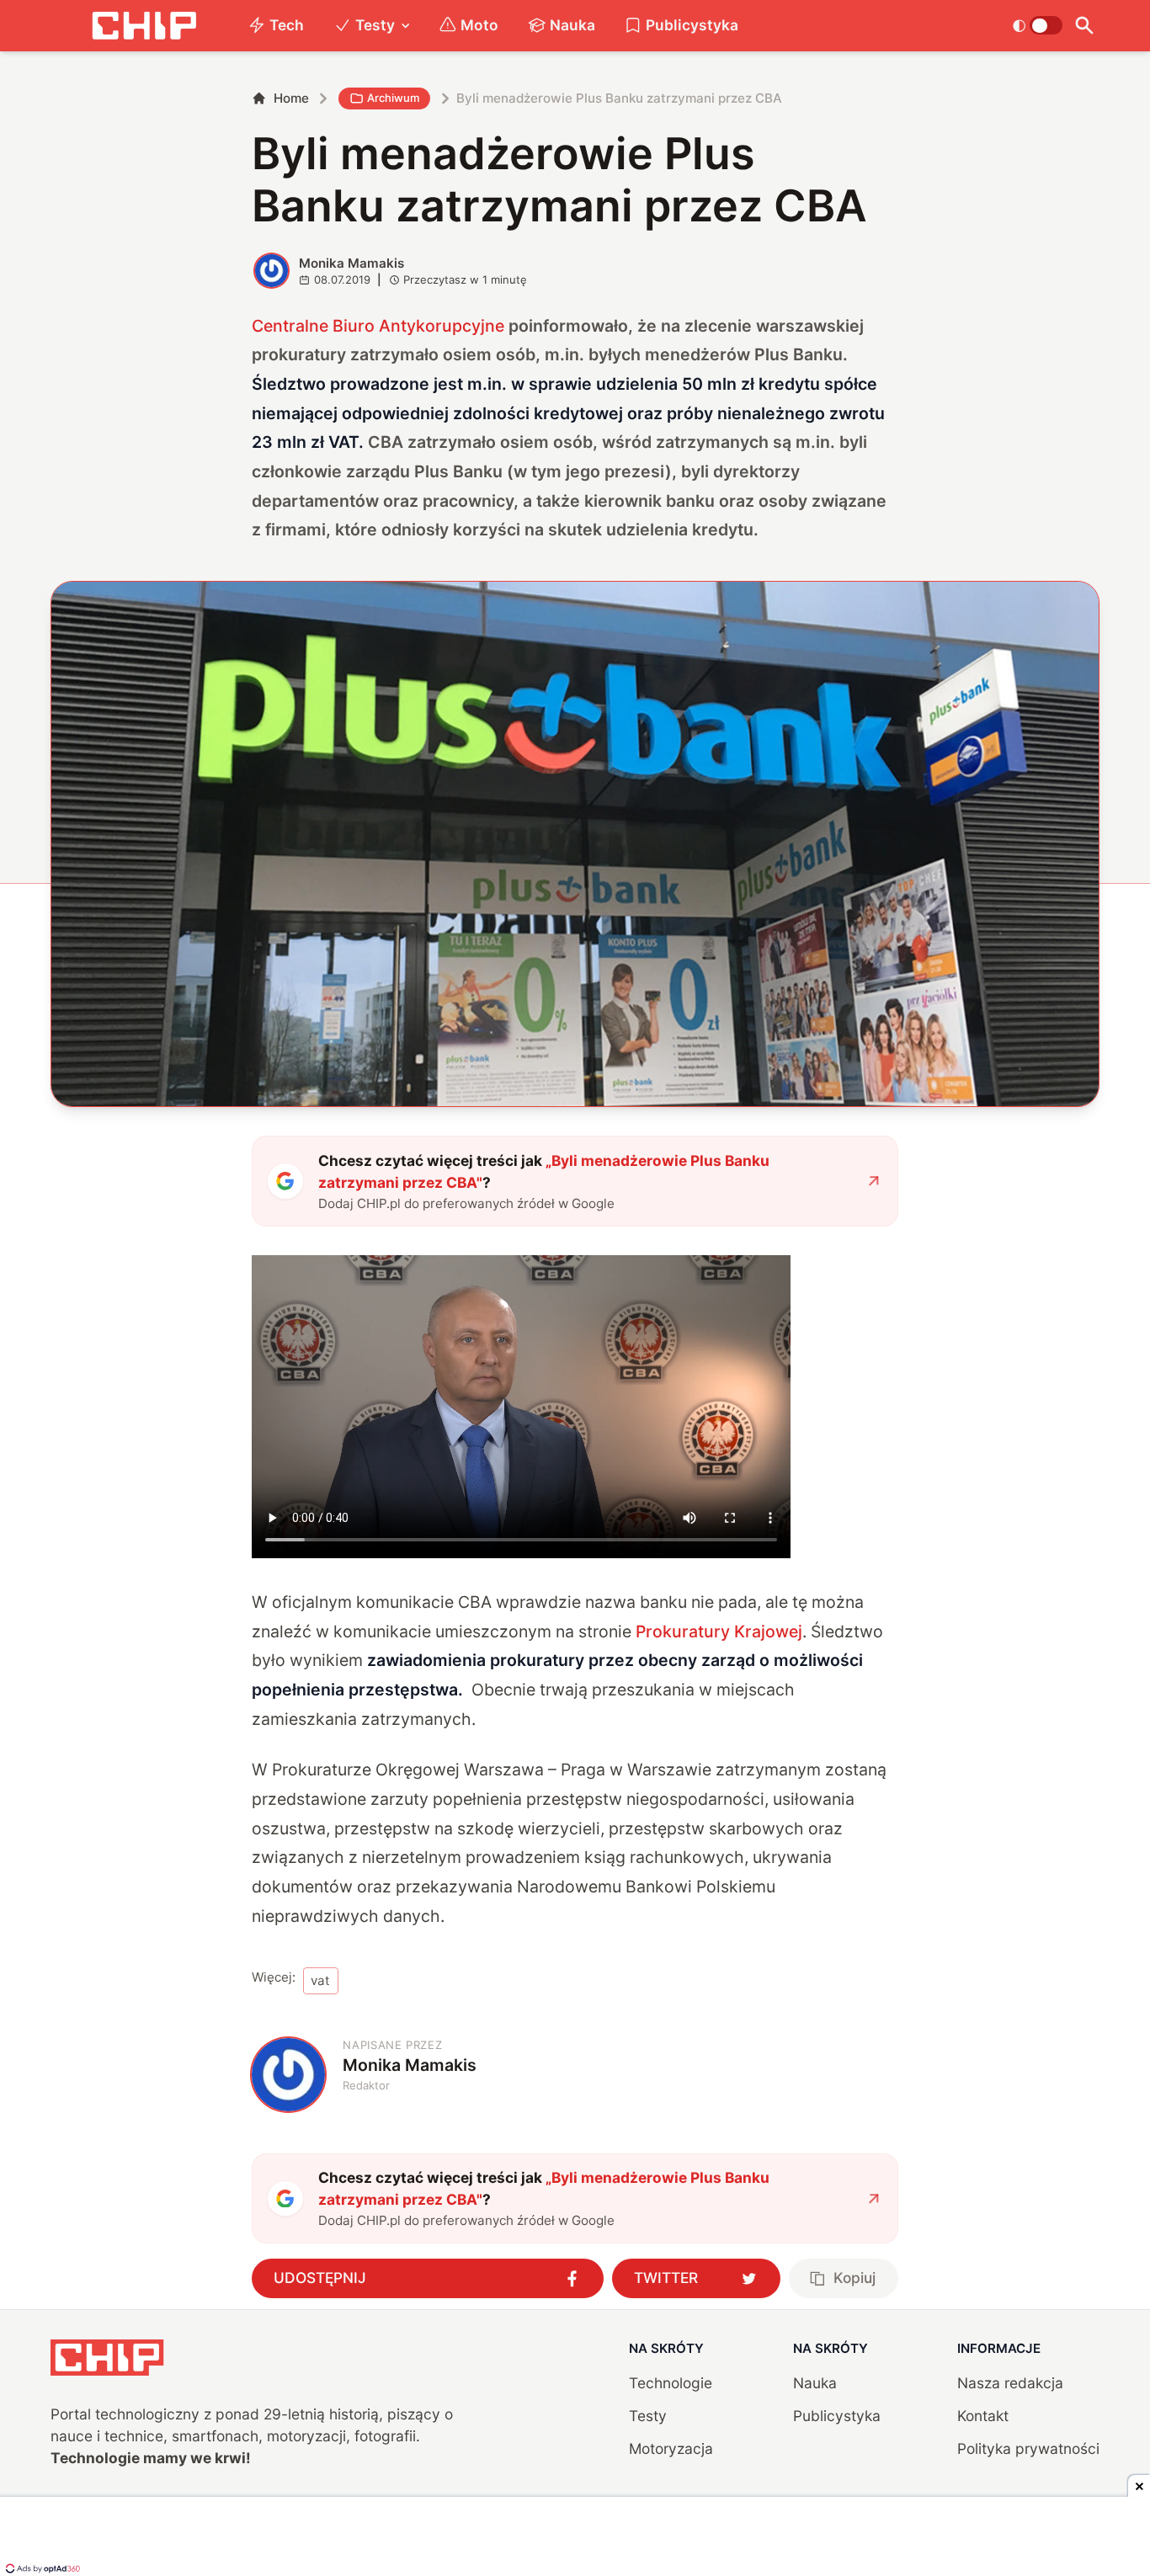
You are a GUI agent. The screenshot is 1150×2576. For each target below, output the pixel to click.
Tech (287, 25)
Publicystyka (692, 25)
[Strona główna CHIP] (144, 26)
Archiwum (393, 98)
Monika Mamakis (351, 263)
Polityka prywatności (1028, 2448)
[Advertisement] (575, 2538)
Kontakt (983, 2416)
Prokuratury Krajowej (719, 1631)
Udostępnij (320, 2278)
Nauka (572, 25)
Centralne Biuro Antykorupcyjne (378, 326)
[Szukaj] (1085, 26)
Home (291, 98)
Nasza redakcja (1010, 2383)
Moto (479, 25)
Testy (375, 25)
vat (320, 1980)
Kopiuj (855, 2278)
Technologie (671, 2383)
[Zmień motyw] (1038, 25)
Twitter (666, 2278)
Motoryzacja (671, 2448)
